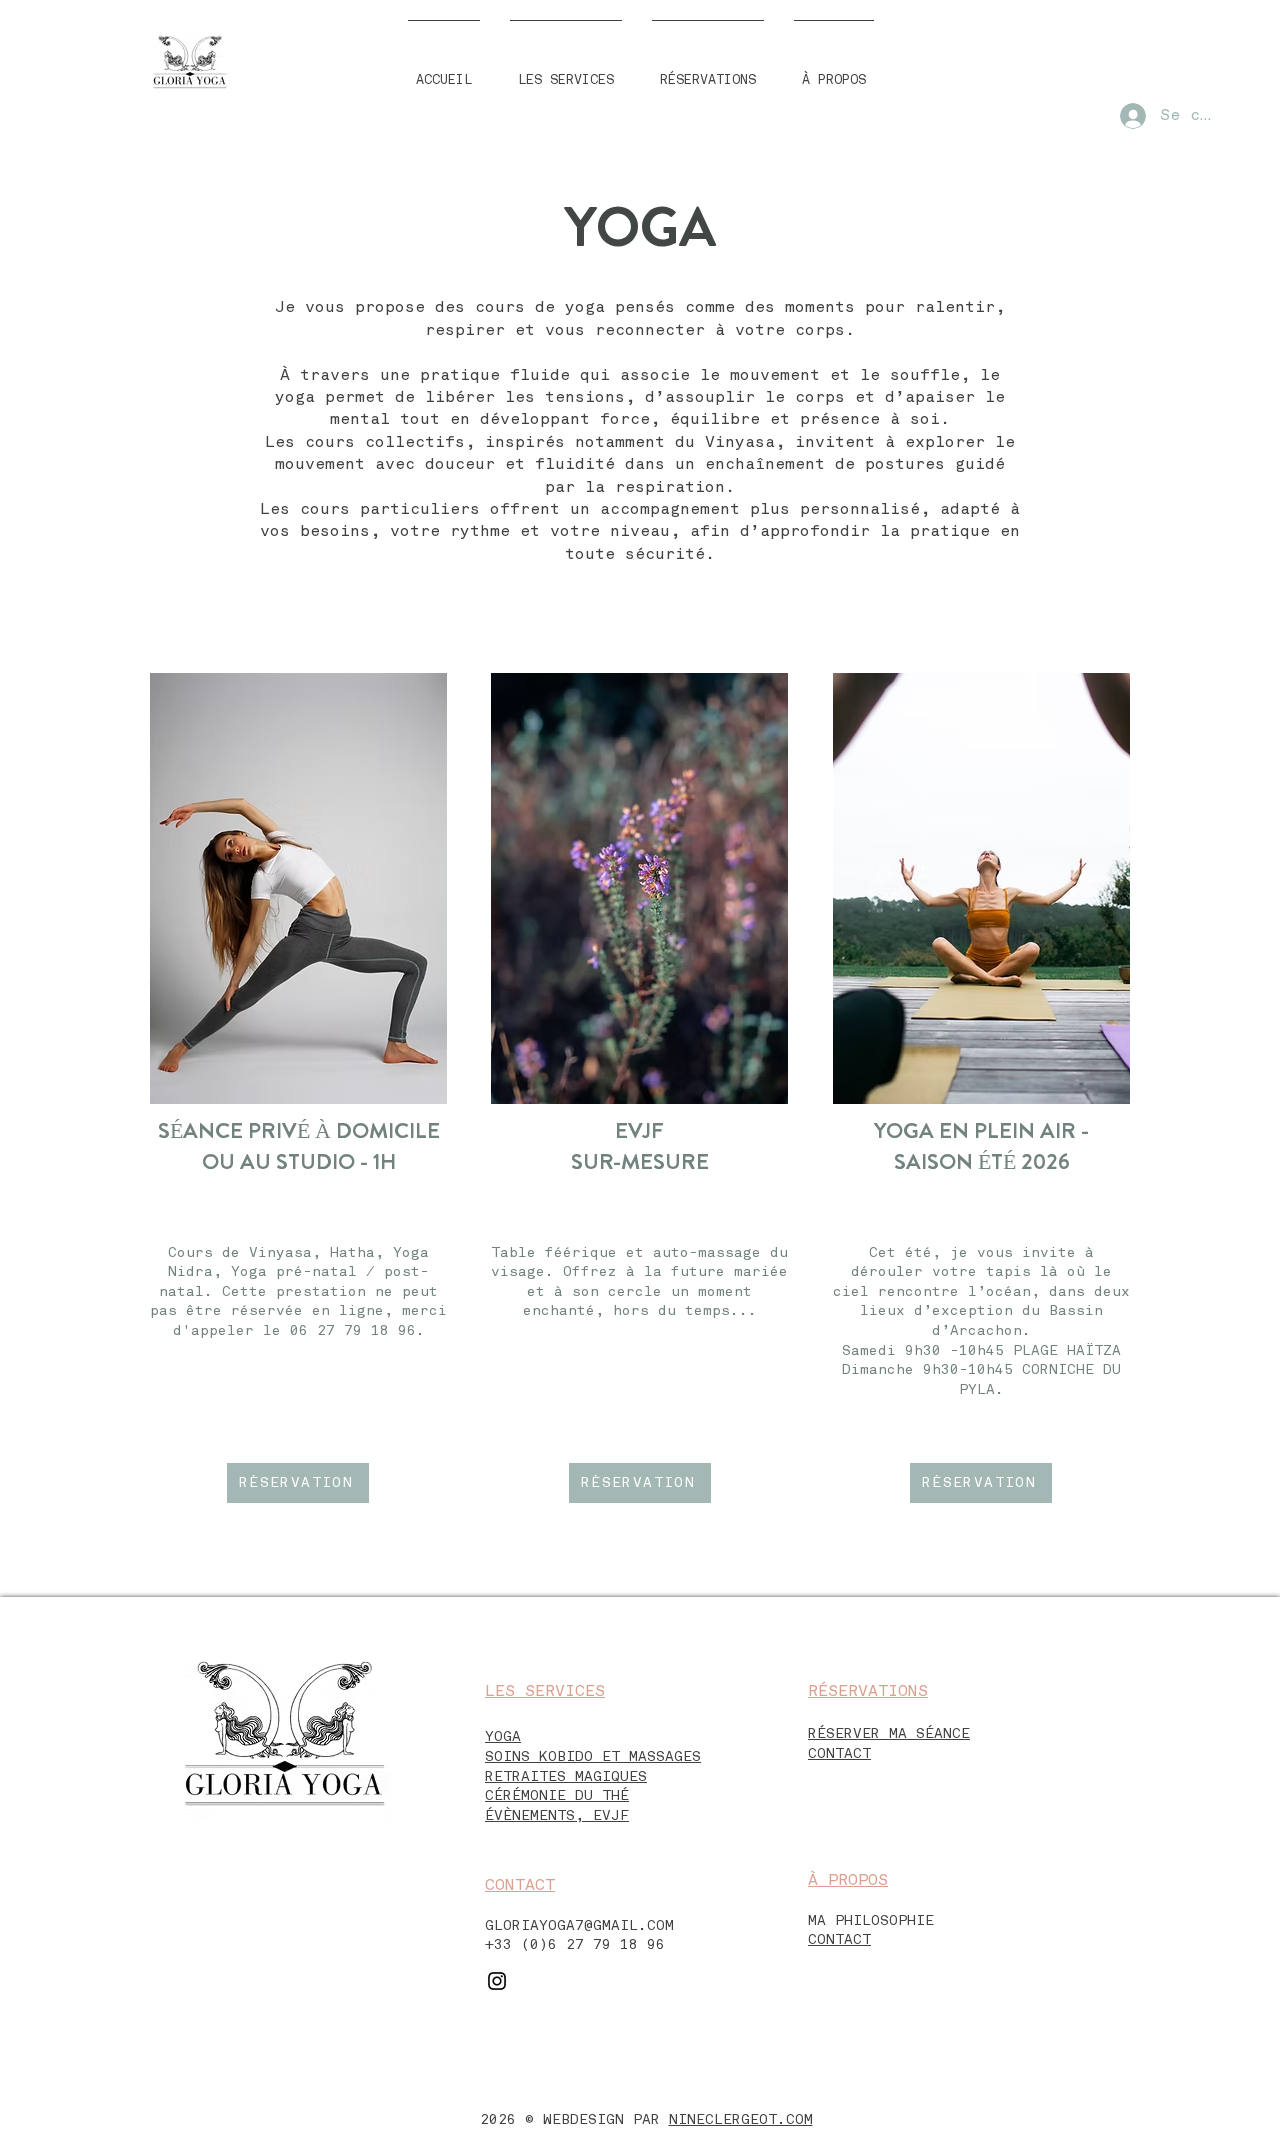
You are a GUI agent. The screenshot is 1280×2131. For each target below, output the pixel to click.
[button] (566, 72)
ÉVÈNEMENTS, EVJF (557, 1816)
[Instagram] (497, 1981)
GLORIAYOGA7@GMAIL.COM (579, 1926)
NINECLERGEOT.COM (741, 2120)
